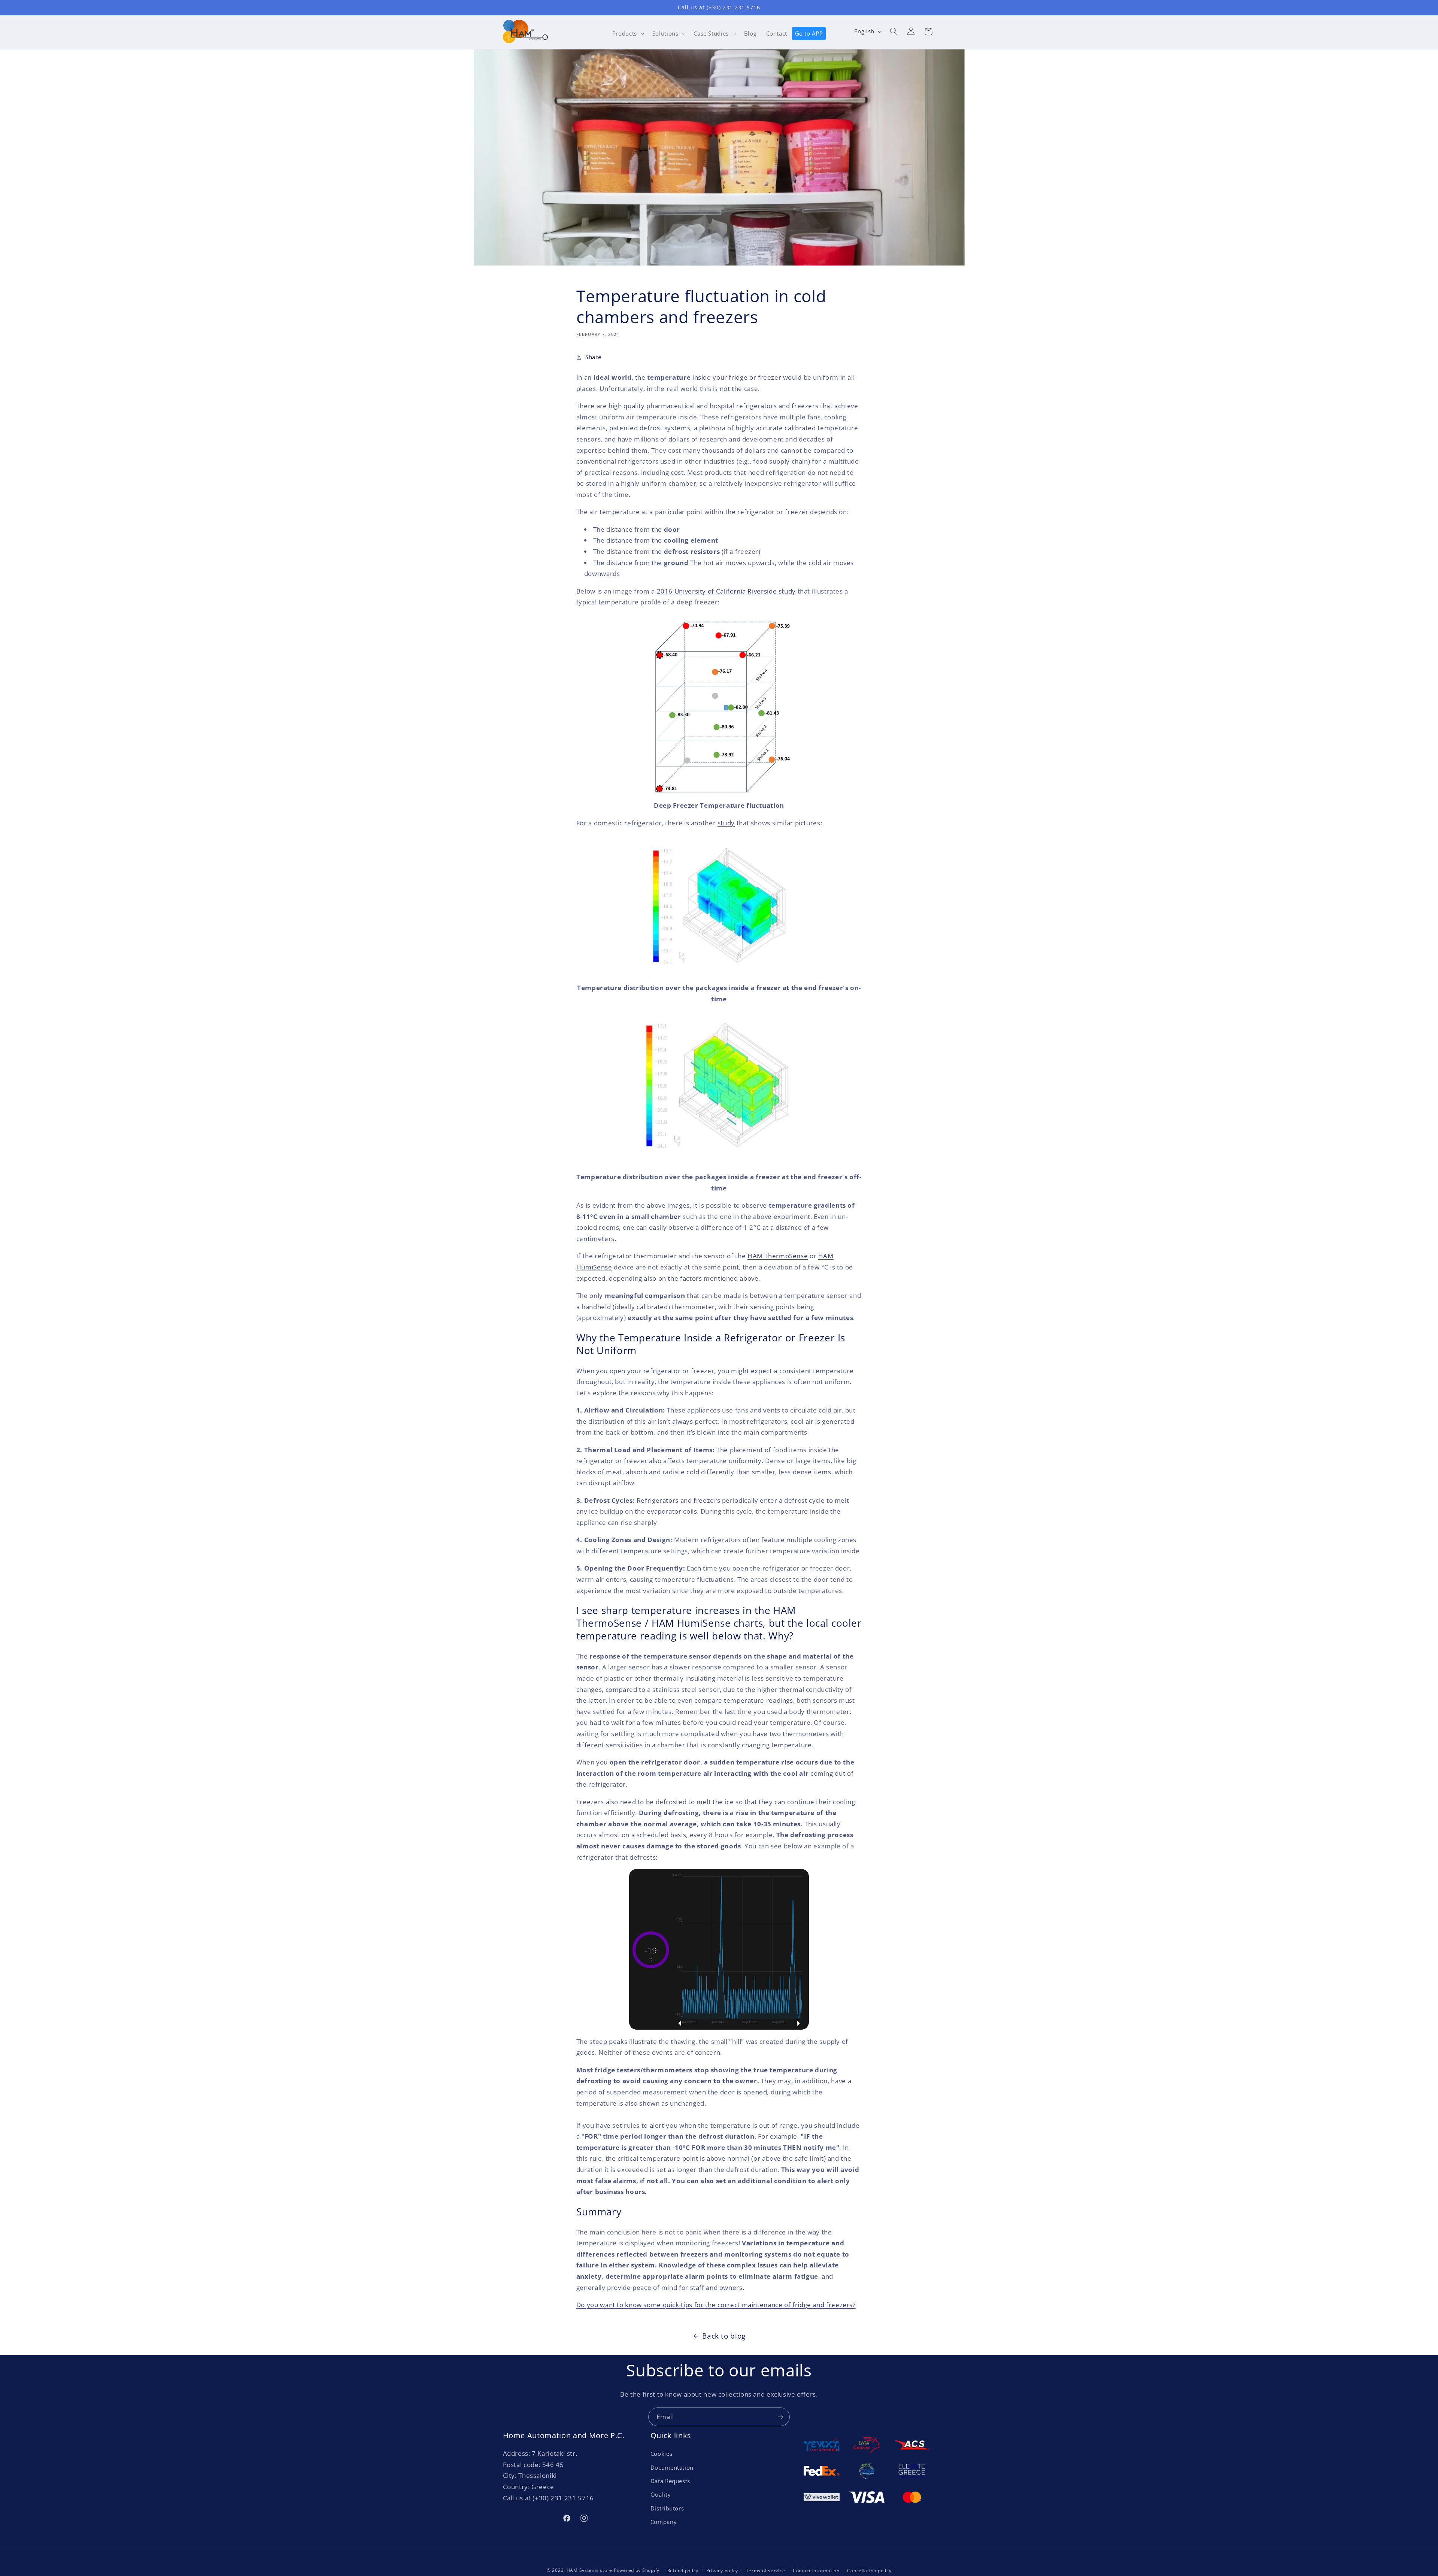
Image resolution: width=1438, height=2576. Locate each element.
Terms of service (766, 2571)
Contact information (816, 2571)
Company (664, 2522)
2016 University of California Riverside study (726, 591)
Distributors (667, 2508)
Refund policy (683, 2571)
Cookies (661, 2454)
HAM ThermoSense (778, 1256)
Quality (661, 2494)
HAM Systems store (590, 2570)
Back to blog (724, 2336)
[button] (627, 33)
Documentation (672, 2467)
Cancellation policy (869, 2571)
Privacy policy (722, 2571)
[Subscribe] (781, 2417)
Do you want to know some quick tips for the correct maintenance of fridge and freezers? (716, 2305)
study (726, 823)
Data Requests (670, 2481)
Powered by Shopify (637, 2570)
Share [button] (593, 357)
